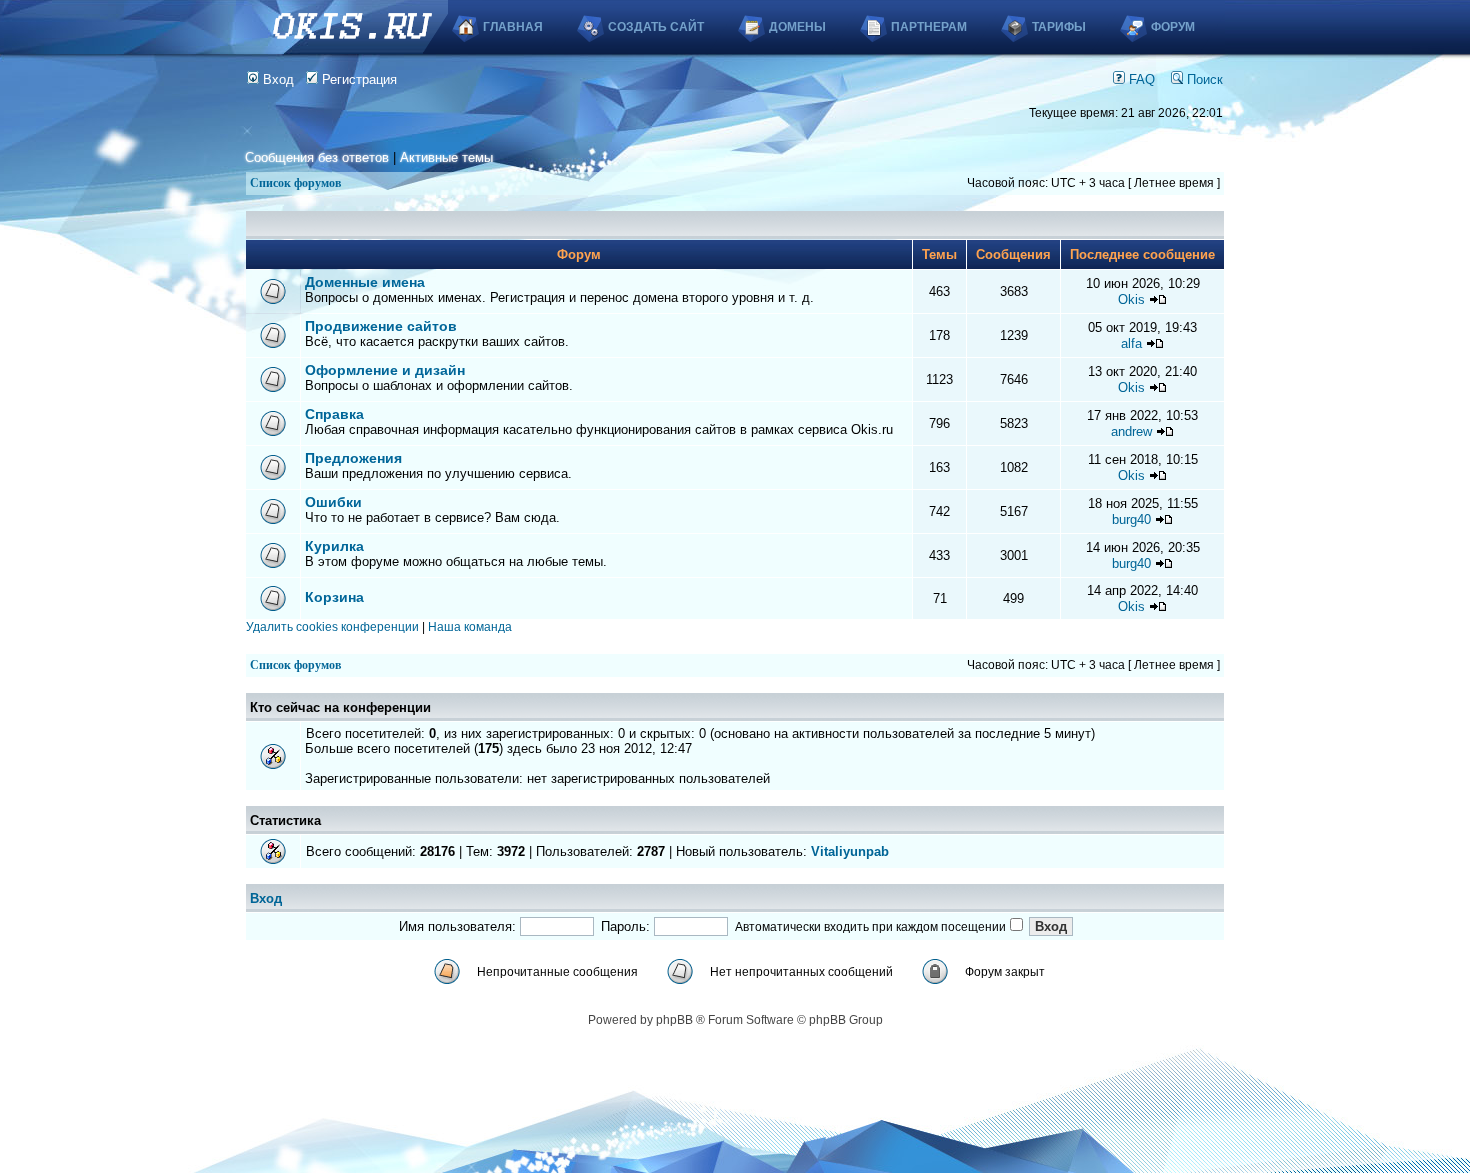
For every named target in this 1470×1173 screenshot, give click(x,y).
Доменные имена (365, 282)
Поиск (1203, 79)
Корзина (334, 597)
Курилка (334, 546)
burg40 (1131, 519)
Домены (797, 27)
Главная (513, 27)
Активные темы (446, 157)
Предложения (353, 458)
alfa (1131, 343)
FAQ (1140, 79)
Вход (276, 79)
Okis (1131, 299)
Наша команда (470, 627)
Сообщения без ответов (317, 157)
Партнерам (929, 27)
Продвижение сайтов (381, 326)
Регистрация (357, 79)
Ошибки (333, 502)
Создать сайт (656, 27)
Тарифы (1059, 27)
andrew (1131, 431)
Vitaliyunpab (850, 851)
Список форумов (295, 183)
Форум (1173, 27)
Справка (334, 414)
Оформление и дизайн (385, 370)
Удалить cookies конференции (332, 627)
